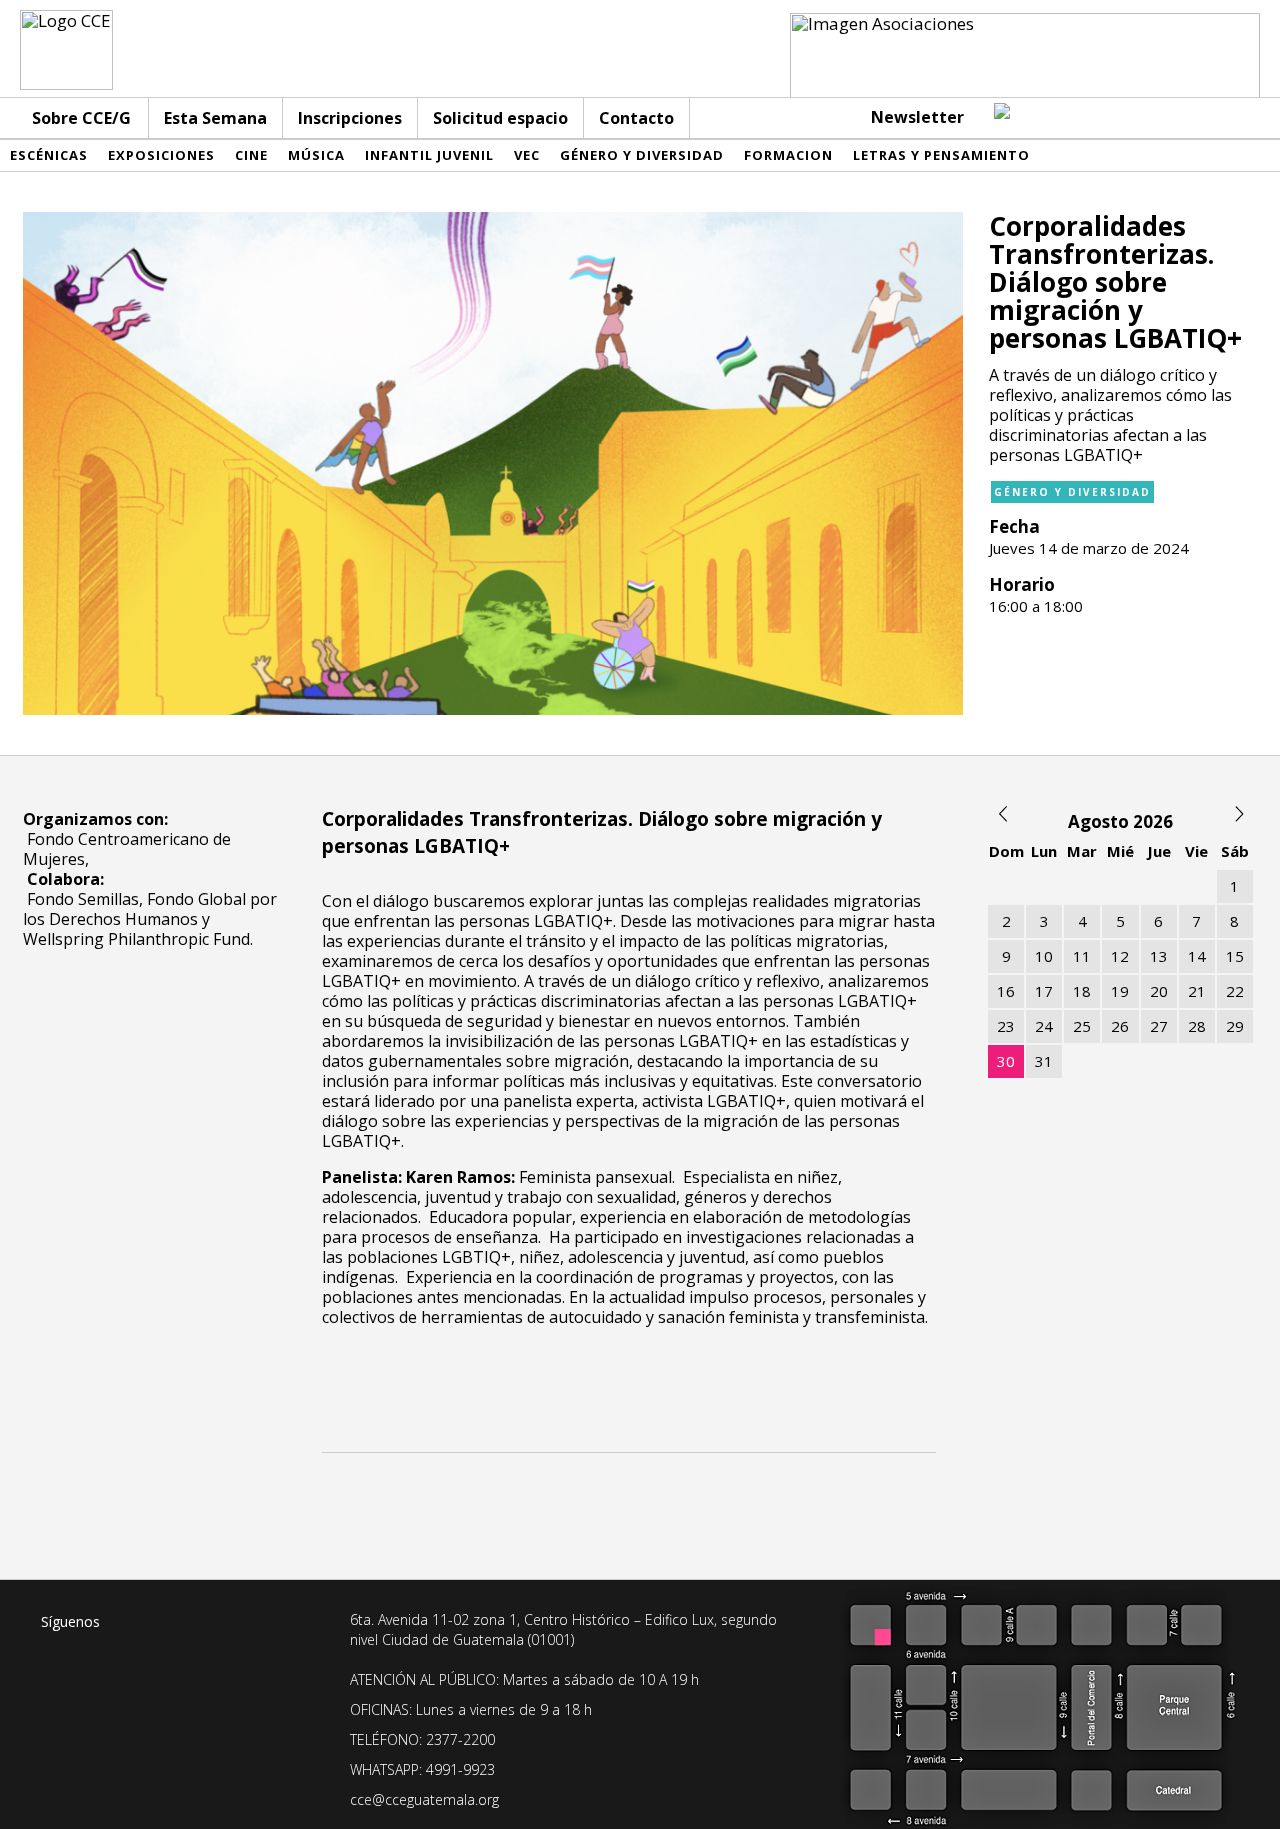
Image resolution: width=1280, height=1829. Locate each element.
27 (1159, 1026)
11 (1082, 956)
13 (1159, 956)
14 (1197, 956)
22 (1235, 991)
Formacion (788, 155)
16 (1006, 991)
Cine (251, 155)
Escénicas (49, 155)
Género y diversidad (642, 155)
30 (1006, 1061)
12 (1120, 956)
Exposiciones (161, 155)
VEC (527, 155)
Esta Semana (215, 118)
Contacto (636, 118)
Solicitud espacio (500, 118)
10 (1044, 956)
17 (1044, 991)
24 (1044, 1026)
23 (1006, 1026)
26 (1120, 1026)
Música (316, 155)
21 (1197, 991)
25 (1082, 1026)
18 (1082, 991)
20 (1159, 991)
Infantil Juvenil (429, 155)
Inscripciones (350, 118)
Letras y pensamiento (941, 155)
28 (1197, 1026)
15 (1235, 956)
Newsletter (917, 117)
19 (1120, 991)
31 (1044, 1061)
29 (1235, 1026)
